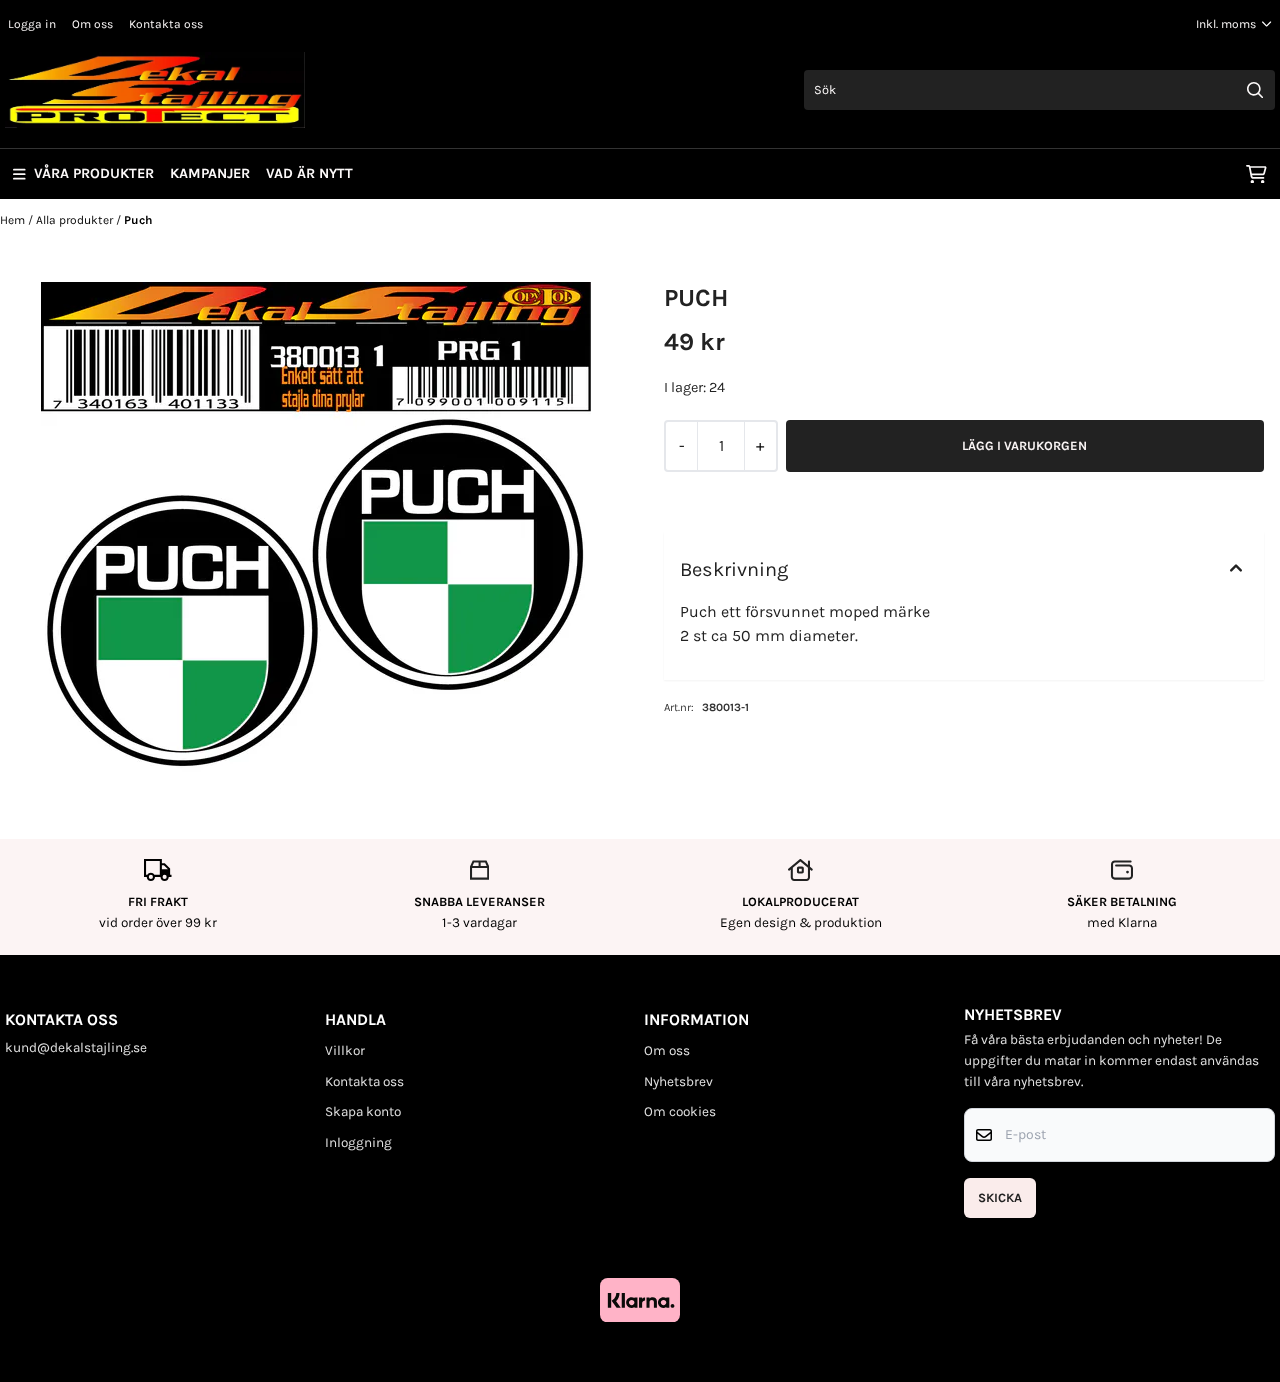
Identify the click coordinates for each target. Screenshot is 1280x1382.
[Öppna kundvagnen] (1256, 174)
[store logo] (155, 90)
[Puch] (316, 529)
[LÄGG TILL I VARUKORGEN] (1025, 446)
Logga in (32, 24)
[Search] (1255, 90)
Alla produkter (76, 220)
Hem (14, 220)
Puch (138, 220)
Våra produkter (94, 173)
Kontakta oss (166, 24)
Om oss (92, 24)
